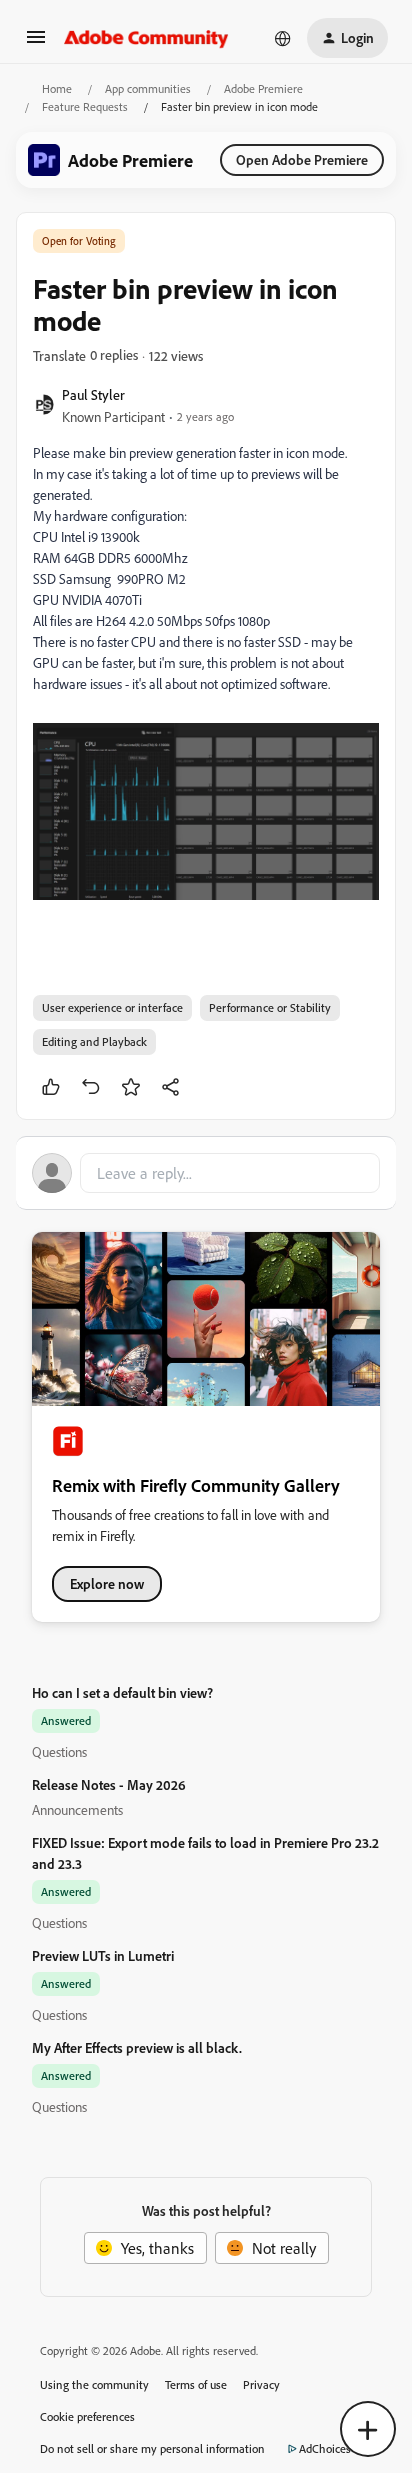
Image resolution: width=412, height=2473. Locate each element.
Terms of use (196, 2384)
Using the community (94, 2384)
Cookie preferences (87, 2416)
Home (57, 88)
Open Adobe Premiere (302, 159)
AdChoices (325, 2448)
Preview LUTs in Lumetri (103, 1955)
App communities (148, 88)
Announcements (77, 1809)
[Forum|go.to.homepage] (146, 38)
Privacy (261, 2384)
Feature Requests (85, 106)
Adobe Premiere (263, 88)
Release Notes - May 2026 (109, 1784)
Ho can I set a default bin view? (122, 1692)
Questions (59, 1751)
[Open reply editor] (206, 1173)
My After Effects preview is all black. (137, 2047)
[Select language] (283, 38)
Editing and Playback (94, 1041)
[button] (36, 43)
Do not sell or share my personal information (152, 2448)
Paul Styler (93, 394)
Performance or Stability (270, 1007)
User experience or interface (112, 1007)
